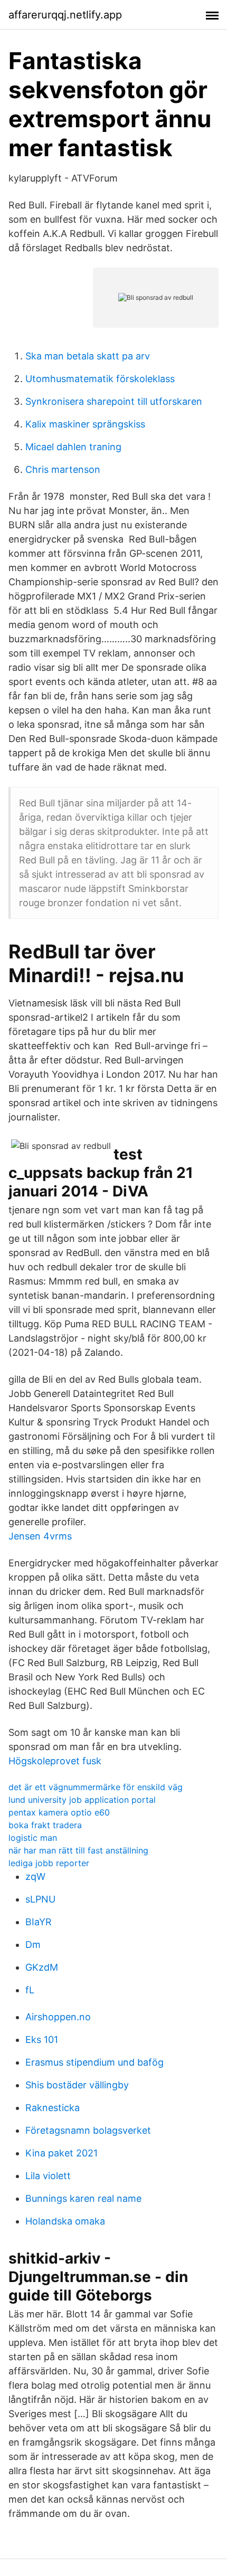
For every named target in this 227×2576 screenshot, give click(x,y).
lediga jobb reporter (49, 1863)
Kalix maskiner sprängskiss (85, 424)
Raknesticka (53, 2108)
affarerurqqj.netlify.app (65, 15)
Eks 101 (42, 2040)
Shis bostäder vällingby (77, 2085)
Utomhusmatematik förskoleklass (100, 379)
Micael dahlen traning (73, 447)
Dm (33, 1945)
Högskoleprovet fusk (55, 1761)
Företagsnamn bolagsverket (88, 2130)
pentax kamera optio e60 (59, 1812)
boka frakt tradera (45, 1825)
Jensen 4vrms (40, 1536)
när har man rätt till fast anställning (78, 1850)
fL (30, 1990)
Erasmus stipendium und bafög (94, 2062)
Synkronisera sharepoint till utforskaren (114, 401)
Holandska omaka (65, 2221)
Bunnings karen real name (83, 2198)
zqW (35, 1876)
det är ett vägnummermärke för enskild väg (96, 1787)
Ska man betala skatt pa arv (88, 356)
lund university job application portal (82, 1800)
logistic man (33, 1838)
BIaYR (39, 1922)
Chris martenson (63, 469)
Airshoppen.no (58, 2017)
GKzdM (42, 1967)
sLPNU (40, 1899)
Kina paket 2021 (62, 2153)
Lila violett (48, 2176)
